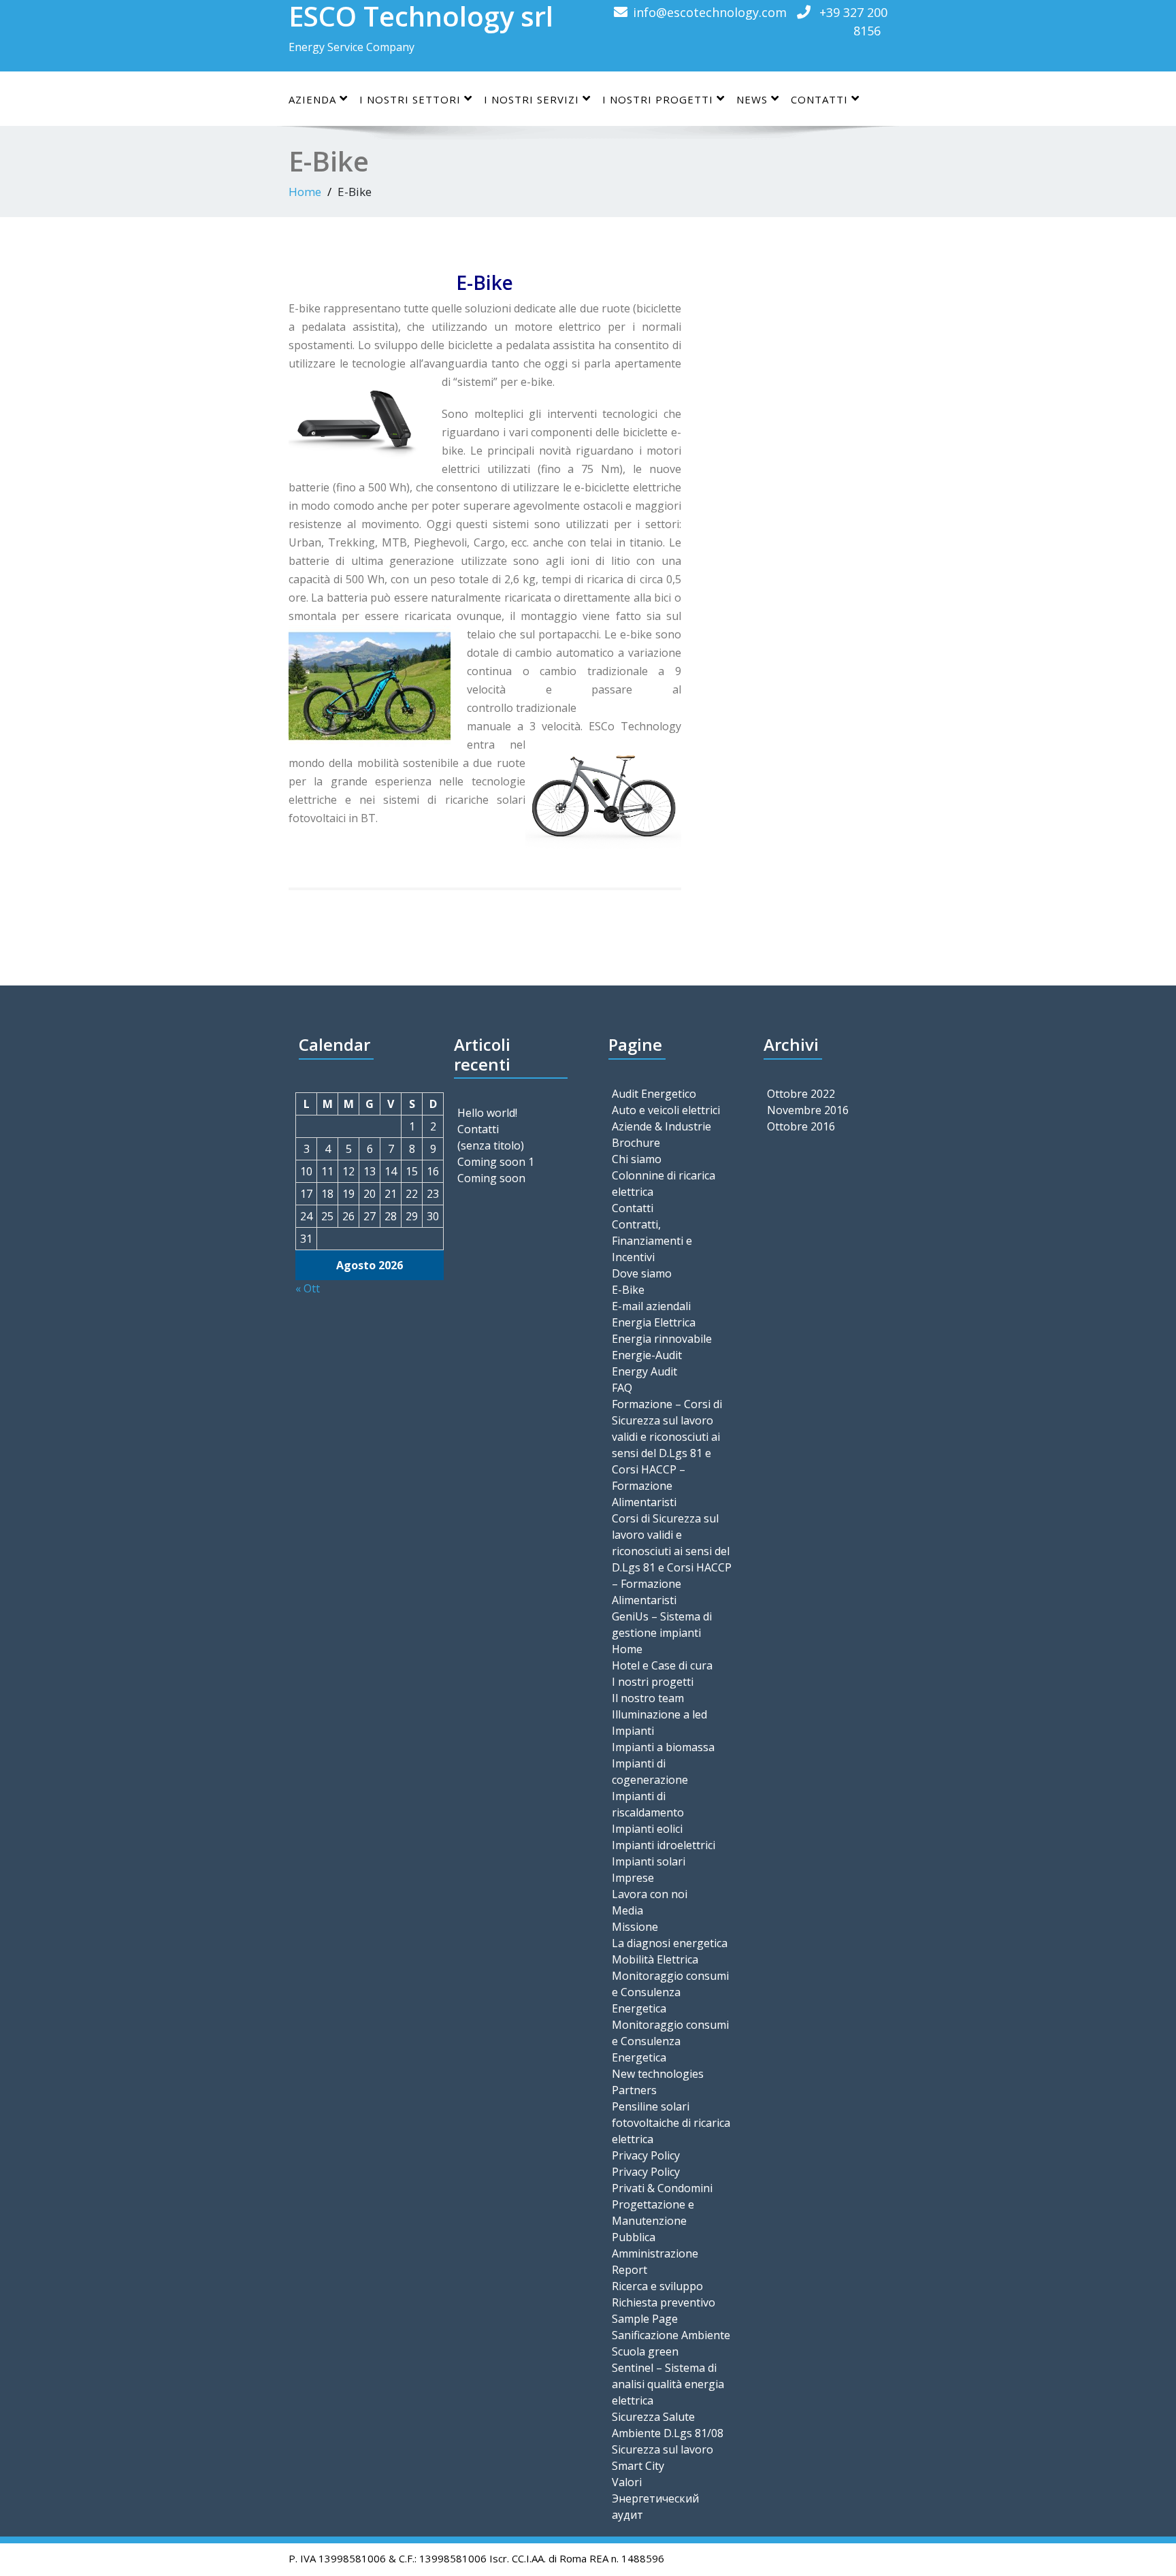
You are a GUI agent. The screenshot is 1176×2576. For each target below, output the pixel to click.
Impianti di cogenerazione (650, 1772)
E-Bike (628, 1290)
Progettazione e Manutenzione (653, 2213)
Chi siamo (637, 1159)
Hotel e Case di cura (662, 1665)
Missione (635, 1927)
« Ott (308, 1288)
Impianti (633, 1731)
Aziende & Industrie (661, 1126)
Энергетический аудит (655, 2507)
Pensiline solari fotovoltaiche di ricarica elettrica (671, 2123)
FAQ (622, 1388)
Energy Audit (644, 1371)
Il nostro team (648, 1698)
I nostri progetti (653, 1682)
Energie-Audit (647, 1355)
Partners (634, 2090)
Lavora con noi (650, 1894)
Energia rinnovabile (662, 1339)
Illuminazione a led (659, 1714)
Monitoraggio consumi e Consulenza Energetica (670, 1992)
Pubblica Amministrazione (655, 2245)
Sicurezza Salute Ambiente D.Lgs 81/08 (668, 2425)
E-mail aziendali (651, 1306)
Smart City (638, 2466)
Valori (627, 2482)
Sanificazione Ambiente (671, 2335)
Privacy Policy (646, 2155)
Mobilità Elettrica (655, 1959)
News (752, 99)
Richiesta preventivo (664, 2302)
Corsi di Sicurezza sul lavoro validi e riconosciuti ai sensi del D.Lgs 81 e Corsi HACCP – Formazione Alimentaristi (672, 1559)
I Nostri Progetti (658, 99)
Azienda (312, 99)
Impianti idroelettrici (664, 1845)
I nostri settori (410, 99)
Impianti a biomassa (663, 1747)
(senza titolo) (491, 1145)
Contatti (819, 99)
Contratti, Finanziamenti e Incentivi (652, 1241)
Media (627, 1910)
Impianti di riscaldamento (648, 1804)
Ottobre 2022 (801, 1094)
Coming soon (491, 1178)
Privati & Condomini (662, 2188)
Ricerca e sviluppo (657, 2286)
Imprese (633, 1878)
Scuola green (645, 2351)
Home (305, 192)
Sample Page (645, 2319)
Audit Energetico (654, 1094)
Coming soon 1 (496, 1162)
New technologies (658, 2074)
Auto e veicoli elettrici (666, 1110)
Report (630, 2270)
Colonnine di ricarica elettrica (664, 1184)
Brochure (636, 1143)
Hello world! (487, 1113)
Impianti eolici (647, 1829)
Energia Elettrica (654, 1322)
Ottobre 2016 (801, 1126)
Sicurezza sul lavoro (663, 2449)
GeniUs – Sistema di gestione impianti (662, 1625)
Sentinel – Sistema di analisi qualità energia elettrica (668, 2384)
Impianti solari (649, 1861)
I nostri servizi (532, 99)
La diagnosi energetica (670, 1943)
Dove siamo (642, 1273)
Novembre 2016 (808, 1110)
